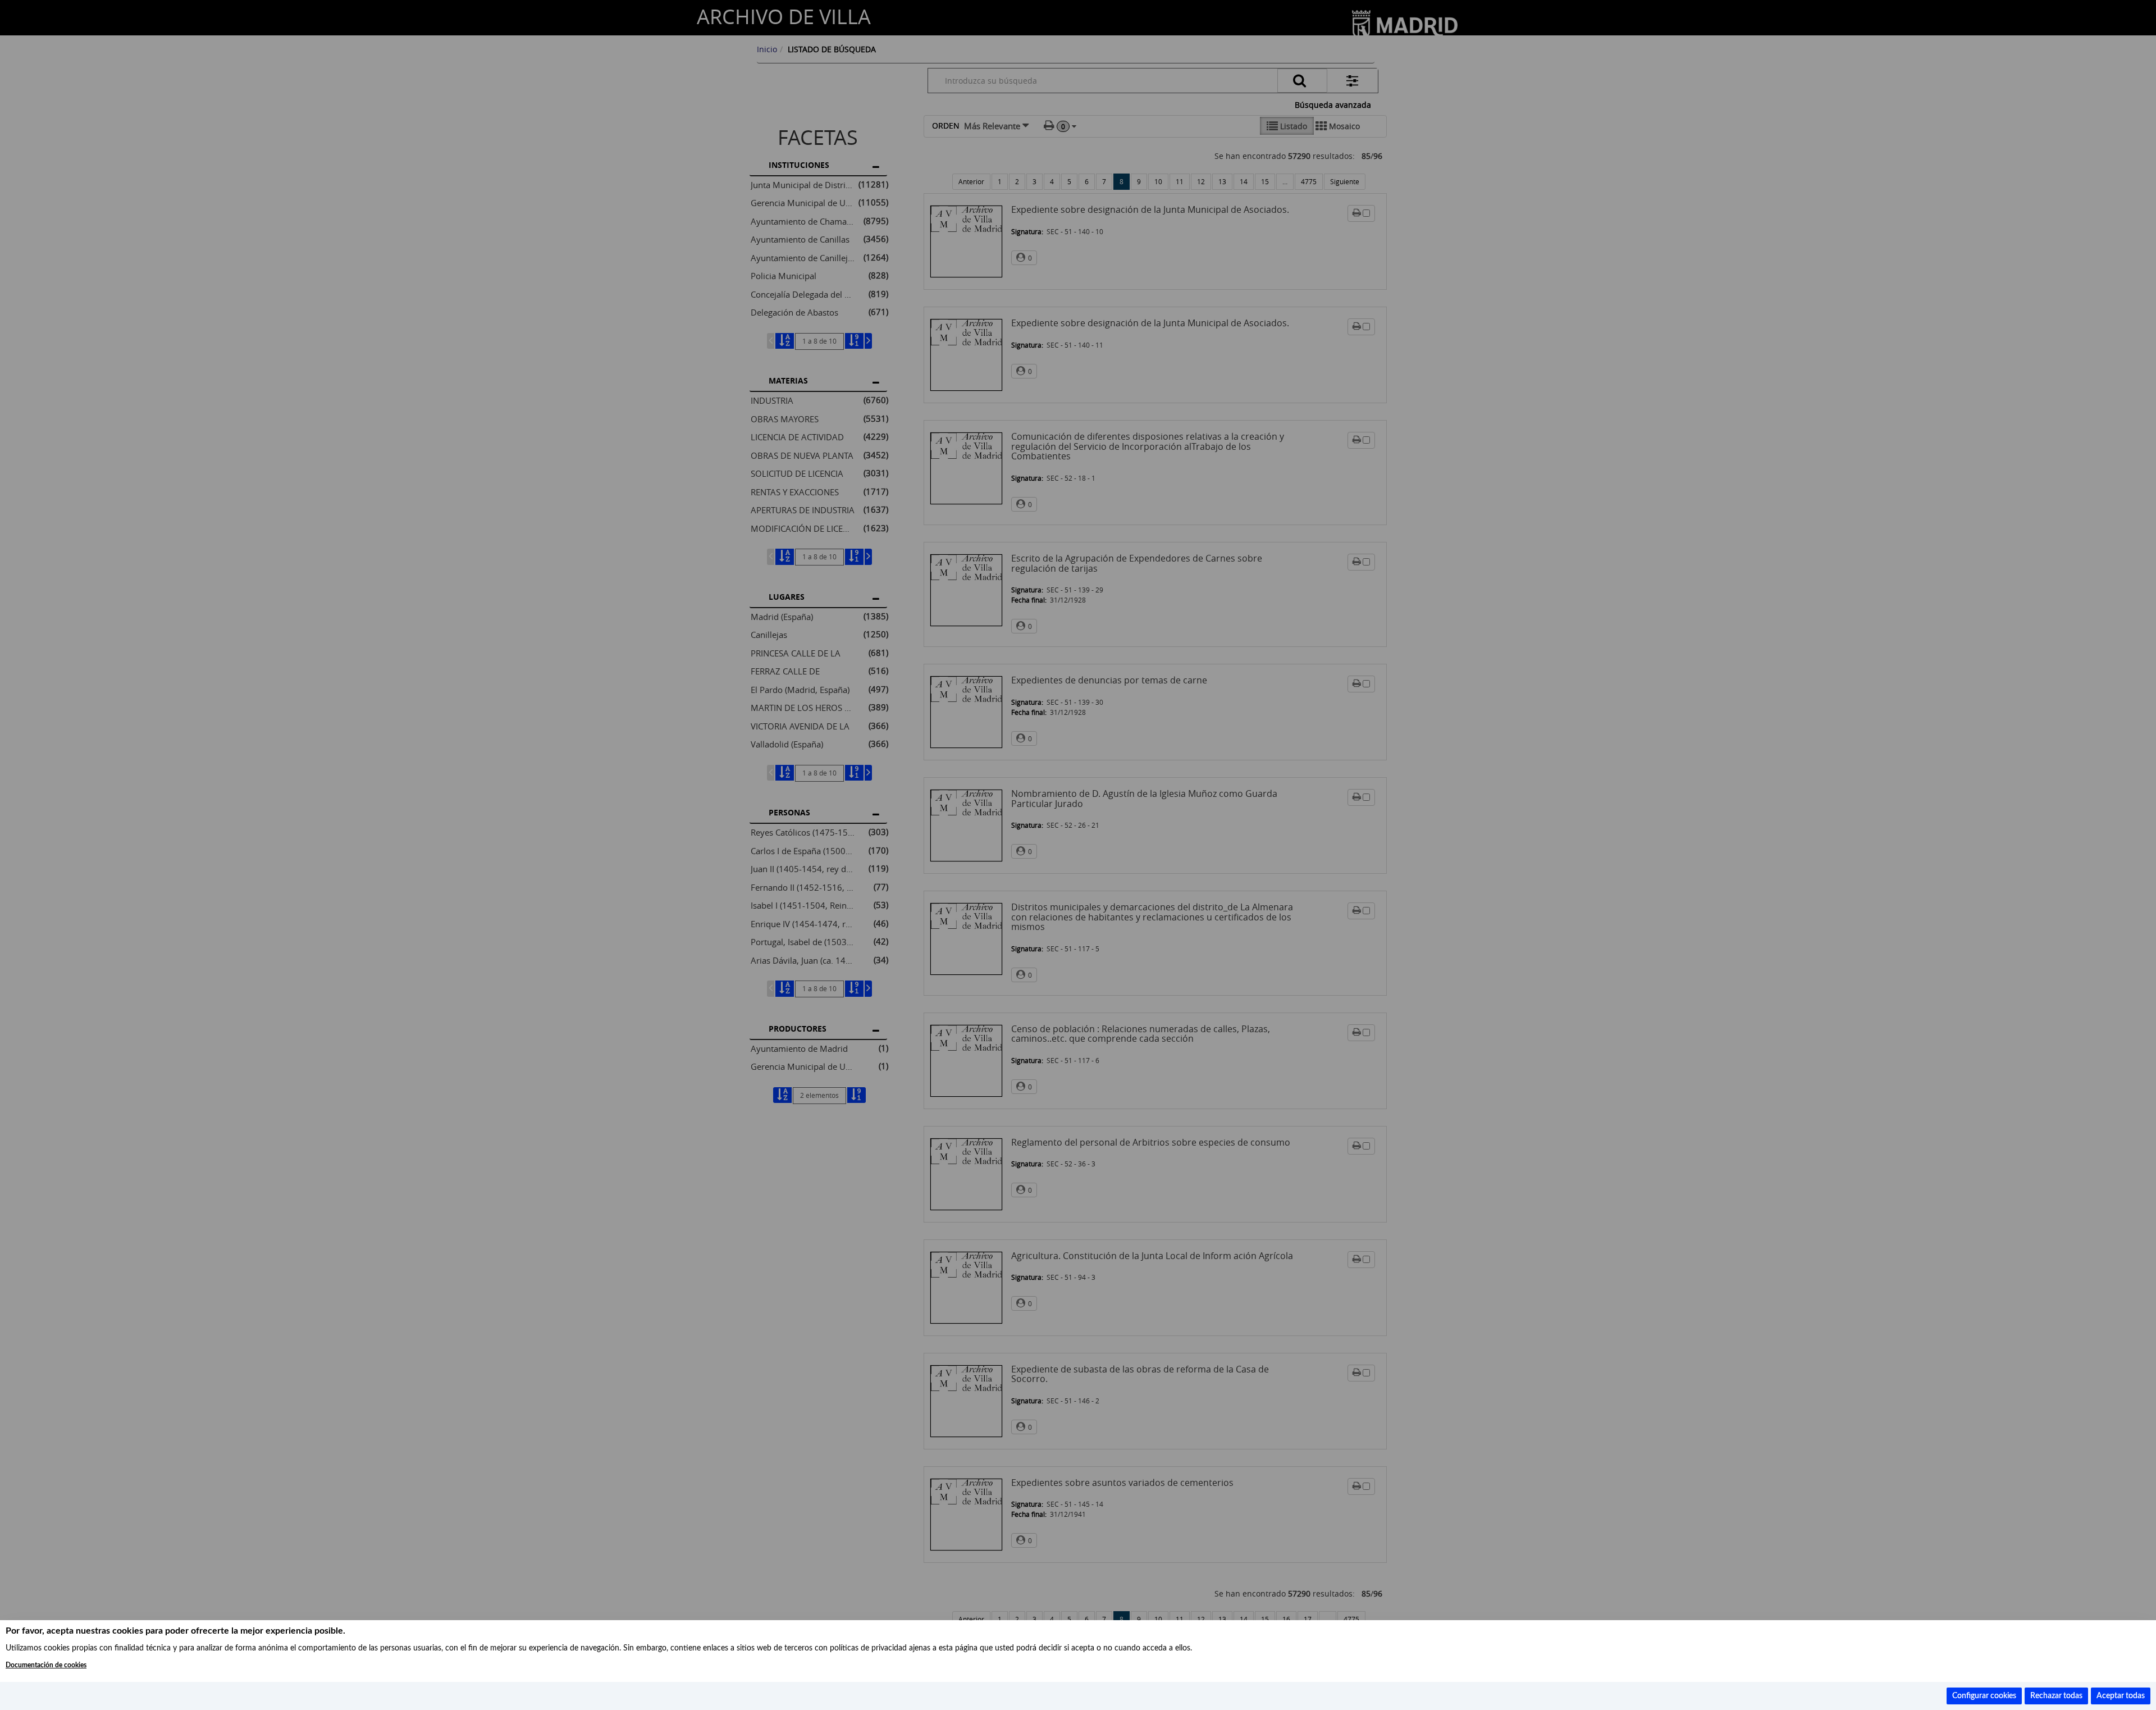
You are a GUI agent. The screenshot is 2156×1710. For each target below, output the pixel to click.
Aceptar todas (2121, 1696)
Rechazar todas (2056, 1696)
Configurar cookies (1984, 1696)
